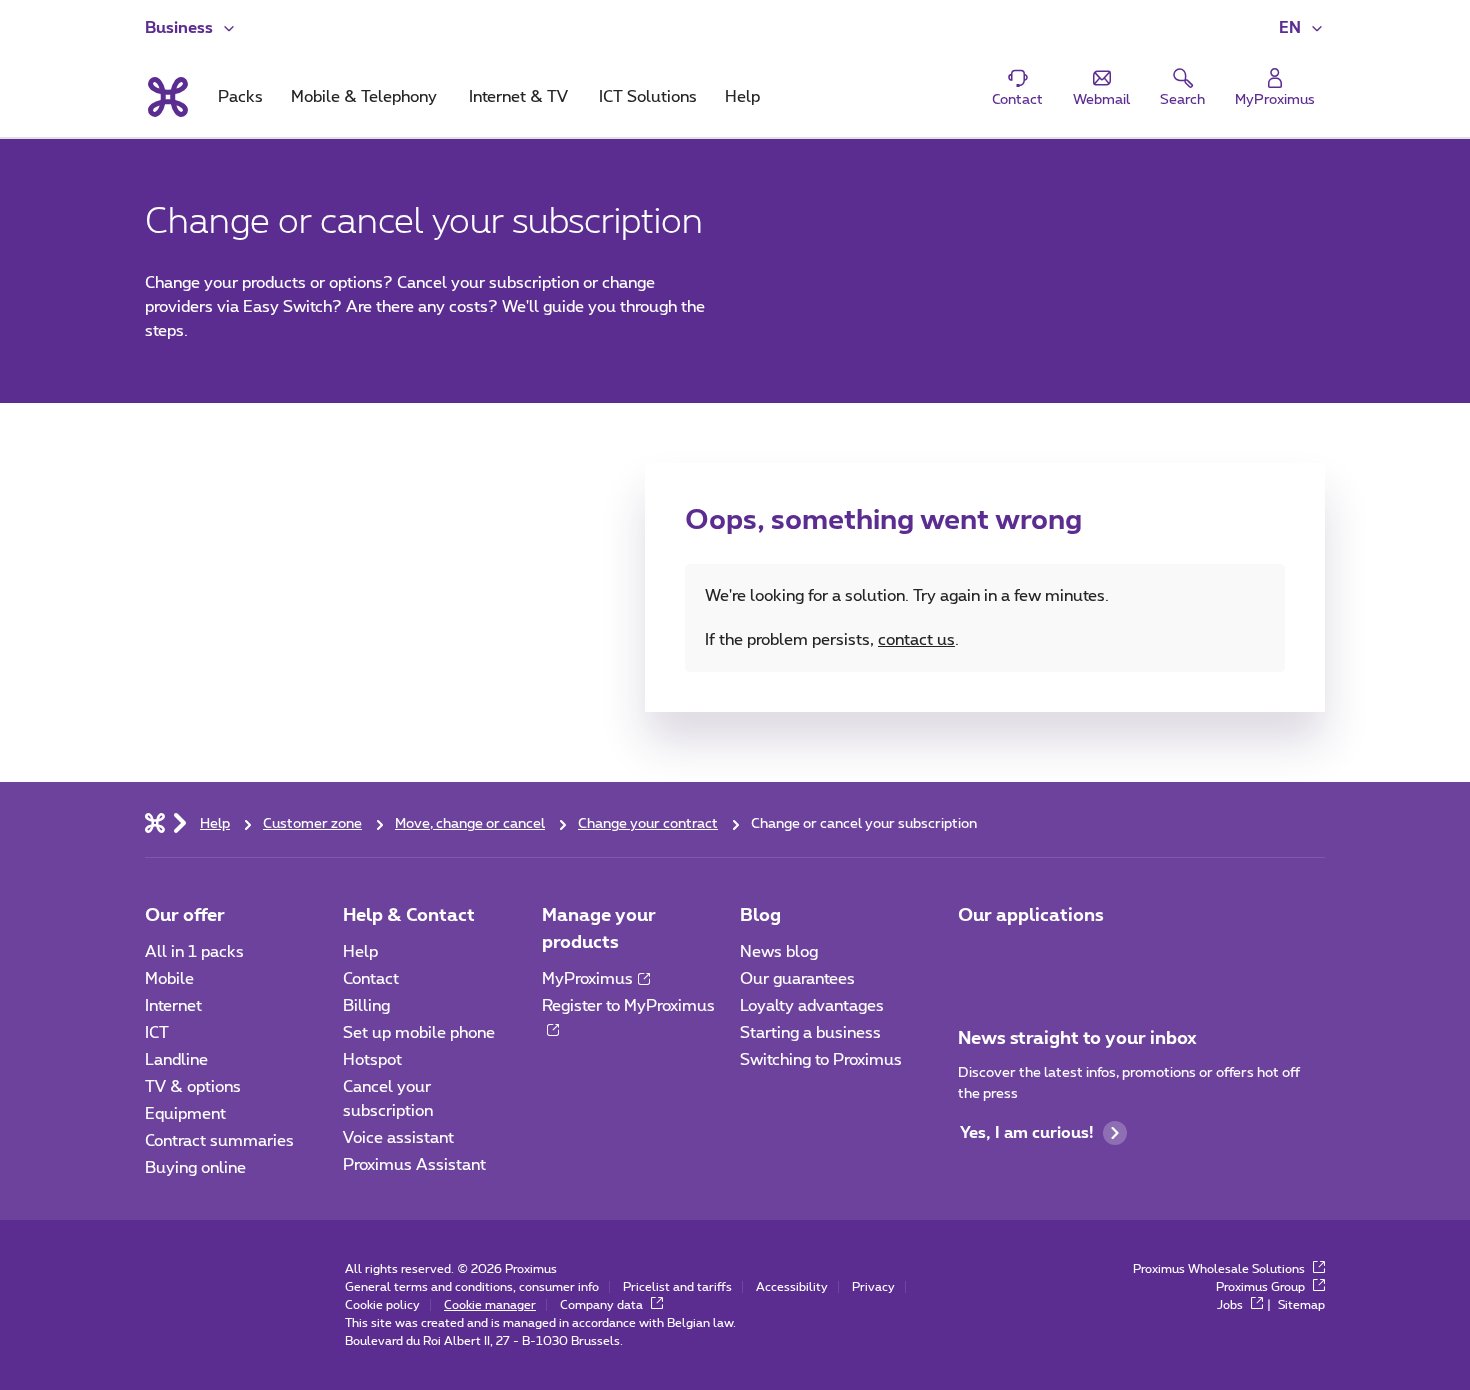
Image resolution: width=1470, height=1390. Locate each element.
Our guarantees (797, 979)
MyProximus (587, 979)
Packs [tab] (240, 97)
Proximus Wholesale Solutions (1220, 1269)
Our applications (1031, 916)
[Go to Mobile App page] (976, 958)
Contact (371, 979)
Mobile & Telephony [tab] (364, 97)
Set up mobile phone (419, 1033)
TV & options (193, 1087)
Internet (173, 1006)
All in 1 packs (194, 952)
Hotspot (372, 1060)
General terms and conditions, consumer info (472, 1287)
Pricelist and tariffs (677, 1287)
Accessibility (792, 1287)
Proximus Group (1262, 1287)
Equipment (185, 1114)
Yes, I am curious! (1026, 1133)
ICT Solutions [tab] (648, 97)
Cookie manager (490, 1305)
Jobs (1231, 1305)
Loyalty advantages (812, 1006)
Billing (366, 1006)
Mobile (169, 979)
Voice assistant (398, 1138)
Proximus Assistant (414, 1165)
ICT (157, 1033)
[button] (1302, 28)
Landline (176, 1060)
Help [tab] (742, 97)
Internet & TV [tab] (518, 97)
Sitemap (1301, 1305)
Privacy (873, 1287)
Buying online (195, 1168)
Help (360, 952)
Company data (603, 1305)
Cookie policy (382, 1305)
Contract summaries (219, 1141)
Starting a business (810, 1033)
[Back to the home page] (166, 97)
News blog (779, 952)
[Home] (155, 822)
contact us (916, 640)
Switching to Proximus (821, 1060)
